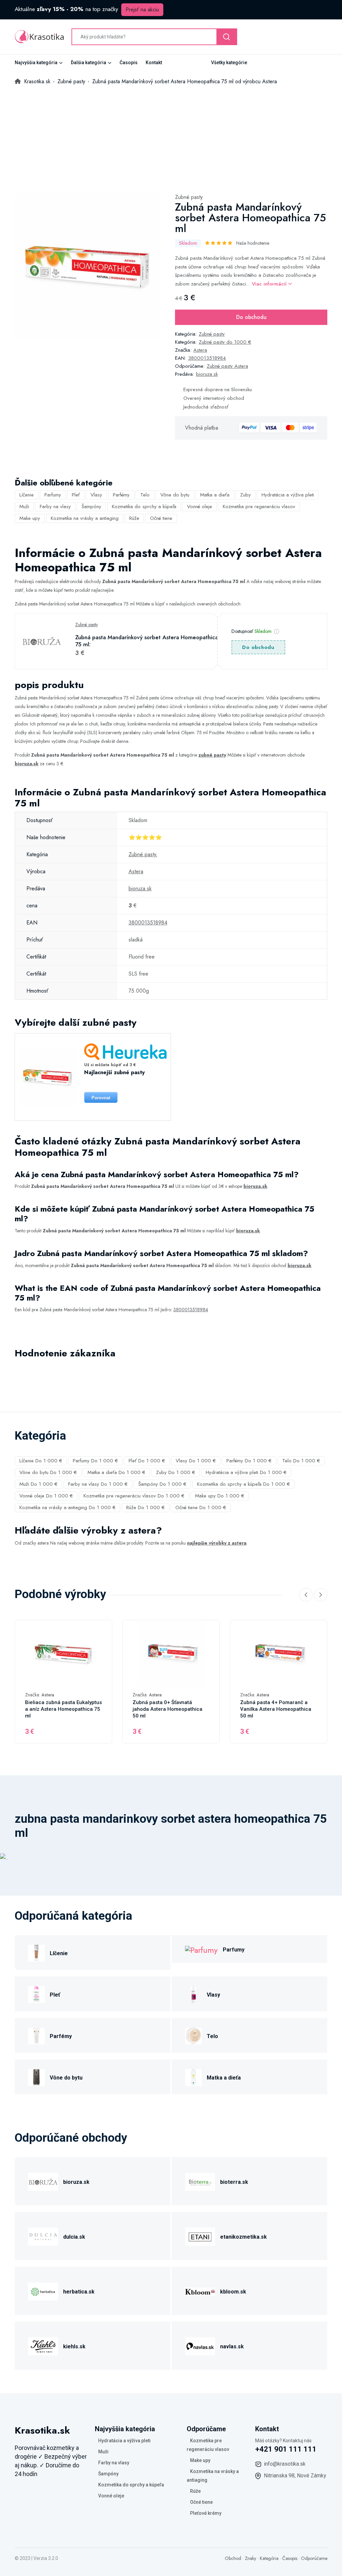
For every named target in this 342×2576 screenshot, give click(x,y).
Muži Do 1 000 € (38, 1484)
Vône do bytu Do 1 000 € (48, 1472)
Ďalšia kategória (89, 63)
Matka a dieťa (215, 495)
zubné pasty (212, 755)
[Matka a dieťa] (193, 2077)
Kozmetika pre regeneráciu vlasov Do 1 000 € (134, 1496)
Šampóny (91, 507)
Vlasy (96, 495)
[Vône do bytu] (36, 2077)
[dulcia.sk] (43, 2236)
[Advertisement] (171, 136)
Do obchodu (251, 317)
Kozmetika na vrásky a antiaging (85, 518)
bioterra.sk (234, 2182)
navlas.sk (232, 2346)
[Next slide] (321, 1595)
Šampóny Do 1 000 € (162, 1484)
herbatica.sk (79, 2292)
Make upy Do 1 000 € (220, 1496)
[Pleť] (36, 1994)
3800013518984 (207, 358)
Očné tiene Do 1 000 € (201, 1507)
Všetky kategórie (229, 63)
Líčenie (27, 495)
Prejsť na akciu (142, 10)
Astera (200, 350)
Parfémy (121, 495)
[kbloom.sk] (200, 2291)
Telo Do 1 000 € (301, 1461)
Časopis (129, 63)
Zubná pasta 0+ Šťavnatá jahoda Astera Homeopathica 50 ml (167, 1709)
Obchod (233, 2558)
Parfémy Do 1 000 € (249, 1461)
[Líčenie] (36, 1952)
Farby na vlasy (55, 507)
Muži (24, 507)
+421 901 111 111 (286, 2449)
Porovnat (101, 1098)
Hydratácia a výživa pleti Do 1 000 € (246, 1472)
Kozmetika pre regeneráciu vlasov (259, 507)
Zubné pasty (189, 197)
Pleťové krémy (206, 2513)
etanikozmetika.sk (243, 2237)
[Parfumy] (201, 1949)
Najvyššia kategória (36, 63)
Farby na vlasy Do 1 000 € (98, 1484)
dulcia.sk (74, 2237)
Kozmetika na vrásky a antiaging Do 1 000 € (67, 1507)
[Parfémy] (36, 2035)
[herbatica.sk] (43, 2291)
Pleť (76, 495)
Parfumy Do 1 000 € (95, 1461)
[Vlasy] (193, 1994)
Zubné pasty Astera (227, 366)
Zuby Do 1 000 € (176, 1472)
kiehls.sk (74, 2346)
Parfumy (53, 495)
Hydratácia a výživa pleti (288, 495)
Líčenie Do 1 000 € (41, 1461)
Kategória (269, 2558)
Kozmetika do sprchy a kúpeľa (144, 507)
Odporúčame (314, 2558)
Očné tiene (161, 518)
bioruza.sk (207, 374)
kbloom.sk (233, 2292)
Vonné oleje (200, 507)
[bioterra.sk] (200, 2181)
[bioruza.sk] (43, 2181)
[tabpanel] (88, 266)
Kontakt (154, 63)
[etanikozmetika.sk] (200, 2236)
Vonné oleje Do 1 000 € (46, 1496)
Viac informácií (270, 284)
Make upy (30, 518)
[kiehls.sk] (43, 2345)
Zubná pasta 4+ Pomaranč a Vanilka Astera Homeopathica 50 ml (276, 1709)
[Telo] (193, 2035)
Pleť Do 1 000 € (147, 1461)
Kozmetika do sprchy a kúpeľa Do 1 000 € (243, 1484)
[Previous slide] (306, 1595)
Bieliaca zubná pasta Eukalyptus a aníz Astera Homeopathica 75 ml (63, 1709)
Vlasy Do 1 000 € (196, 1461)
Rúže (134, 518)
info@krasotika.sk (285, 2464)
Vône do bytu (175, 495)
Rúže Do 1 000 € (145, 1507)
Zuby (245, 495)
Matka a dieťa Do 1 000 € (116, 1472)
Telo (145, 495)
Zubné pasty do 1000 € (225, 342)
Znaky (250, 2558)
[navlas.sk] (200, 2345)
